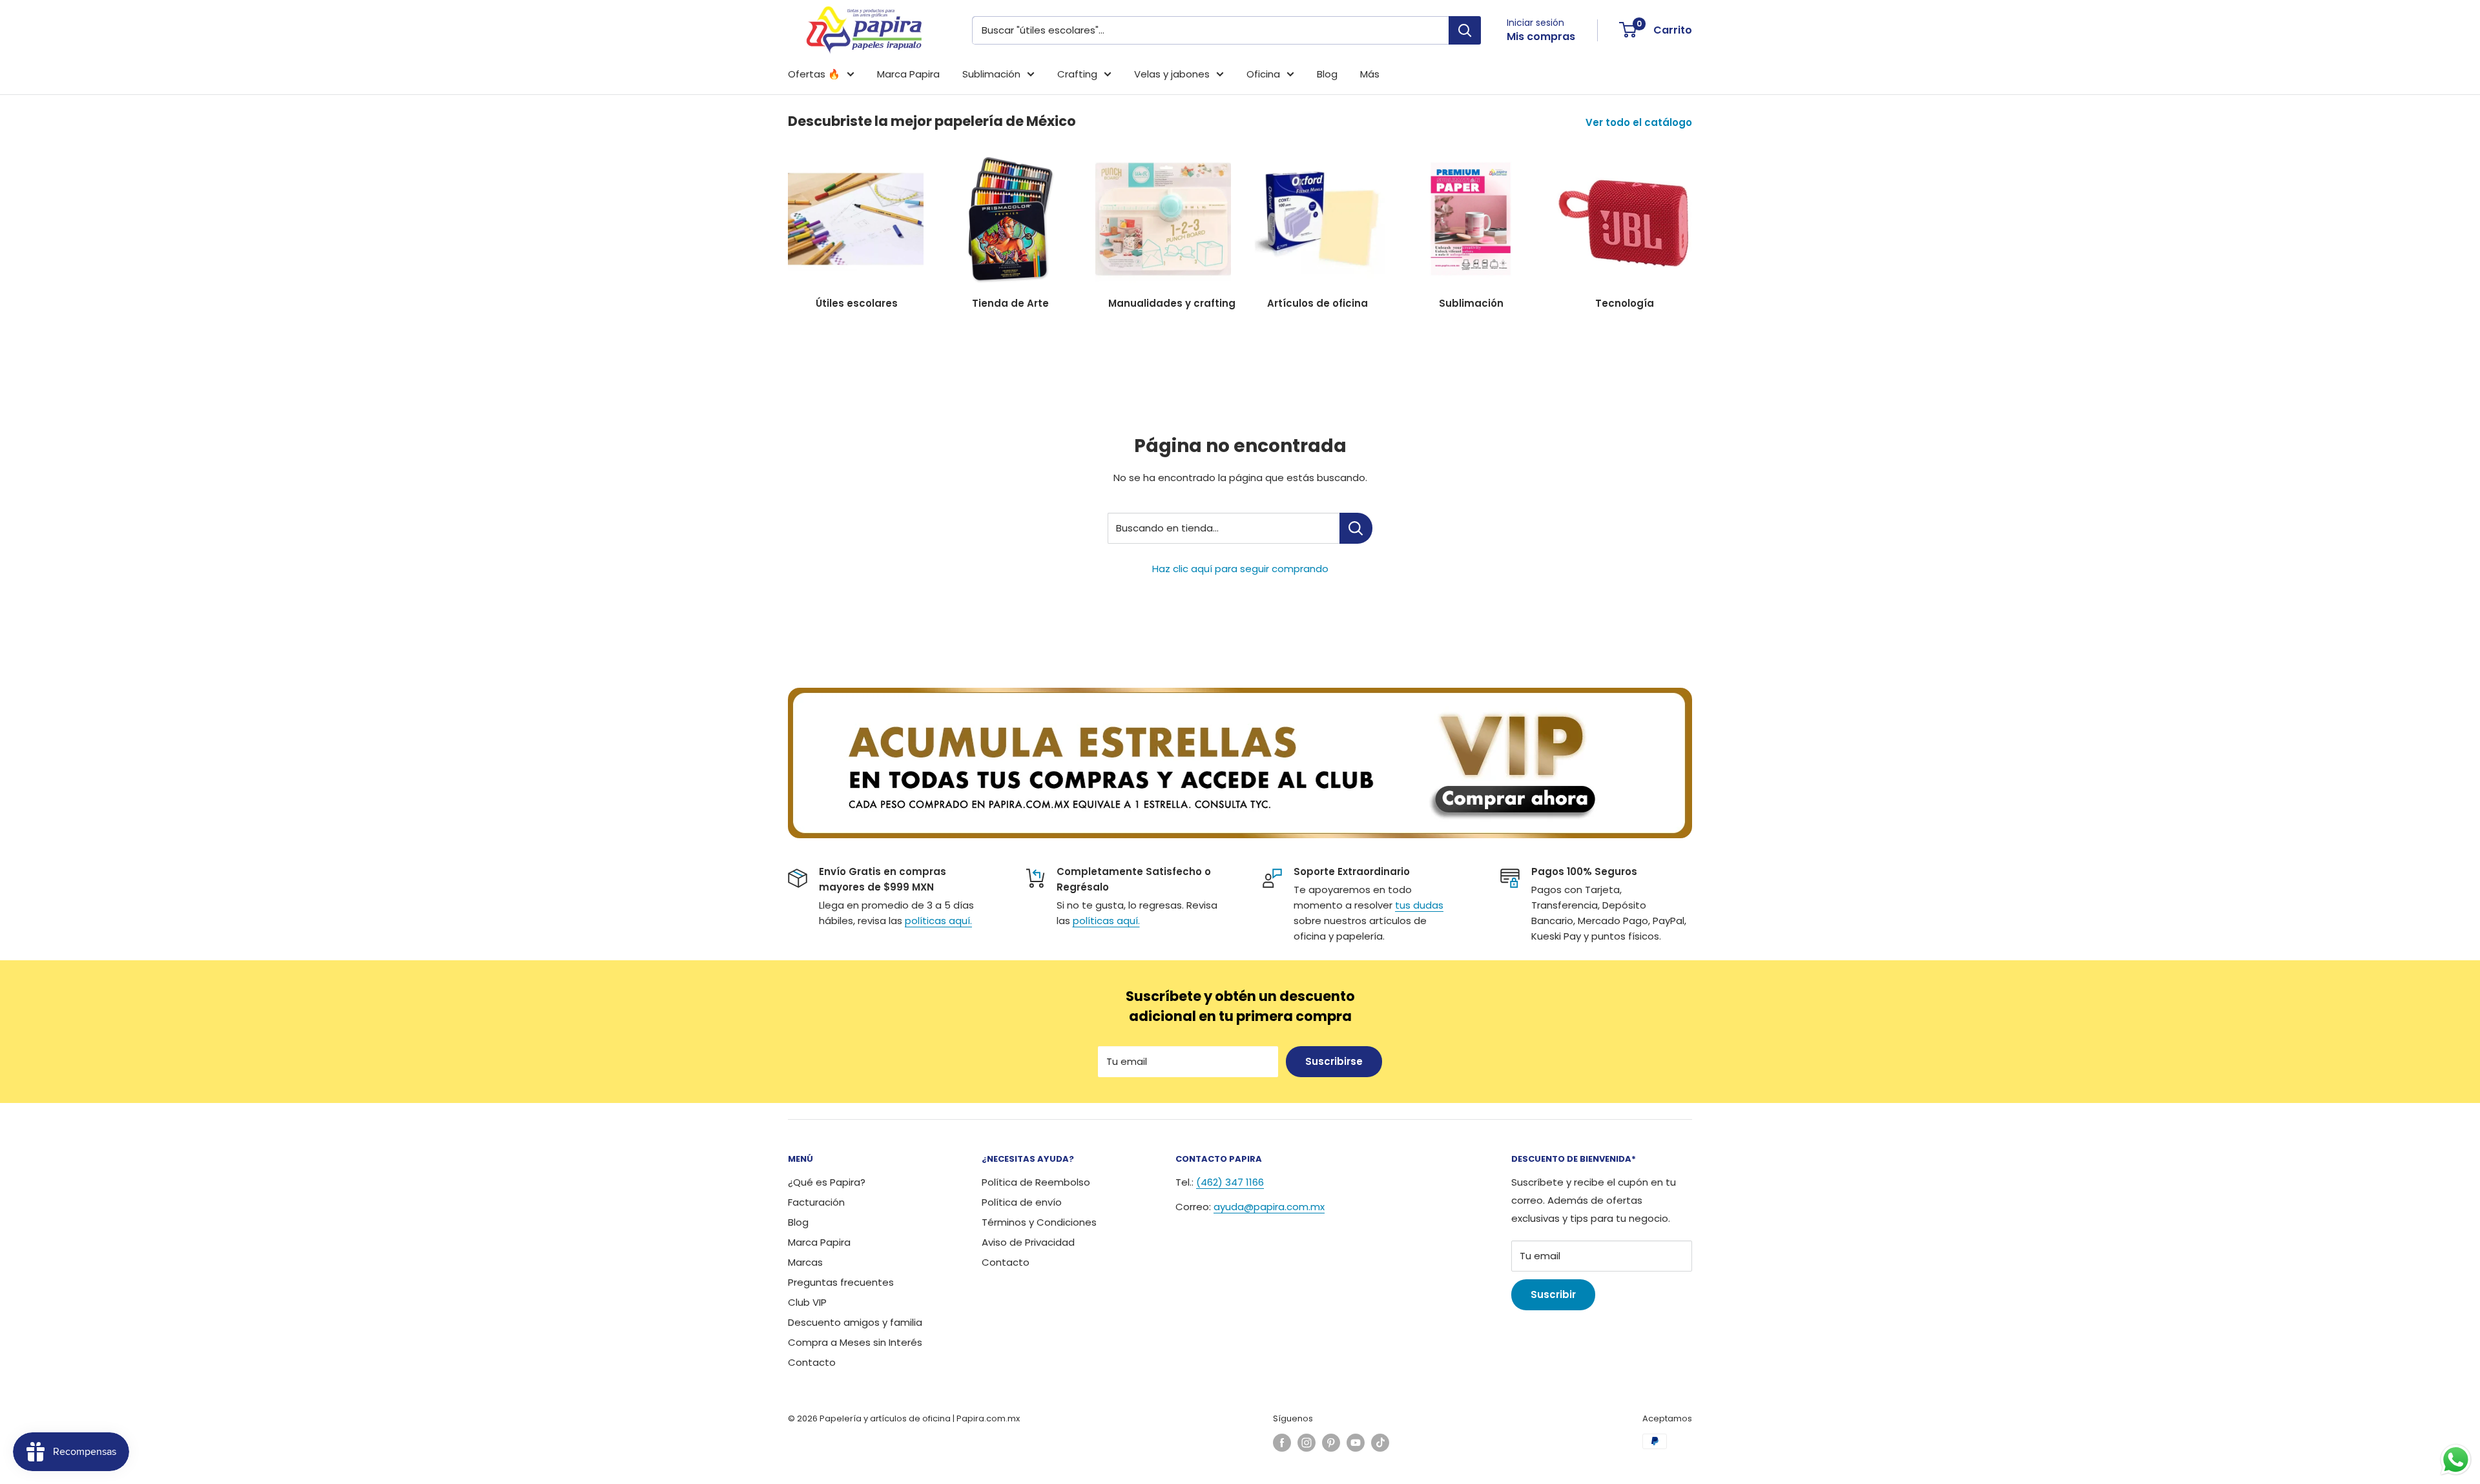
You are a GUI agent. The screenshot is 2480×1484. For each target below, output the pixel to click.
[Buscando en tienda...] (1356, 528)
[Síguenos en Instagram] (1307, 1443)
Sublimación (991, 74)
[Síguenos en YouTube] (1356, 1443)
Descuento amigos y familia (855, 1322)
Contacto (812, 1362)
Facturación (816, 1202)
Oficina (1263, 74)
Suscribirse (1334, 1061)
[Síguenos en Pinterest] (1331, 1443)
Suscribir (1553, 1294)
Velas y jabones (1172, 74)
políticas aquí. (938, 921)
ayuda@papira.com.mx (1269, 1207)
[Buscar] (1465, 30)
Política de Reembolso (1036, 1182)
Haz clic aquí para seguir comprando (1240, 569)
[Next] (1692, 224)
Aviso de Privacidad (1028, 1242)
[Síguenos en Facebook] (1282, 1443)
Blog (1327, 74)
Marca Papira (908, 74)
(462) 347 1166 (1230, 1182)
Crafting (1077, 74)
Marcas (805, 1262)
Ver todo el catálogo (1640, 122)
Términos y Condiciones (1039, 1222)
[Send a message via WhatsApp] (2456, 1460)
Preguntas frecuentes (841, 1282)
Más (1370, 74)
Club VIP (807, 1302)
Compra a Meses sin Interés (855, 1342)
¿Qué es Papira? (827, 1182)
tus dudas (1419, 905)
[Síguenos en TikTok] (1380, 1443)
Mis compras (1541, 36)
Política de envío (1022, 1202)
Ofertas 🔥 (814, 74)
